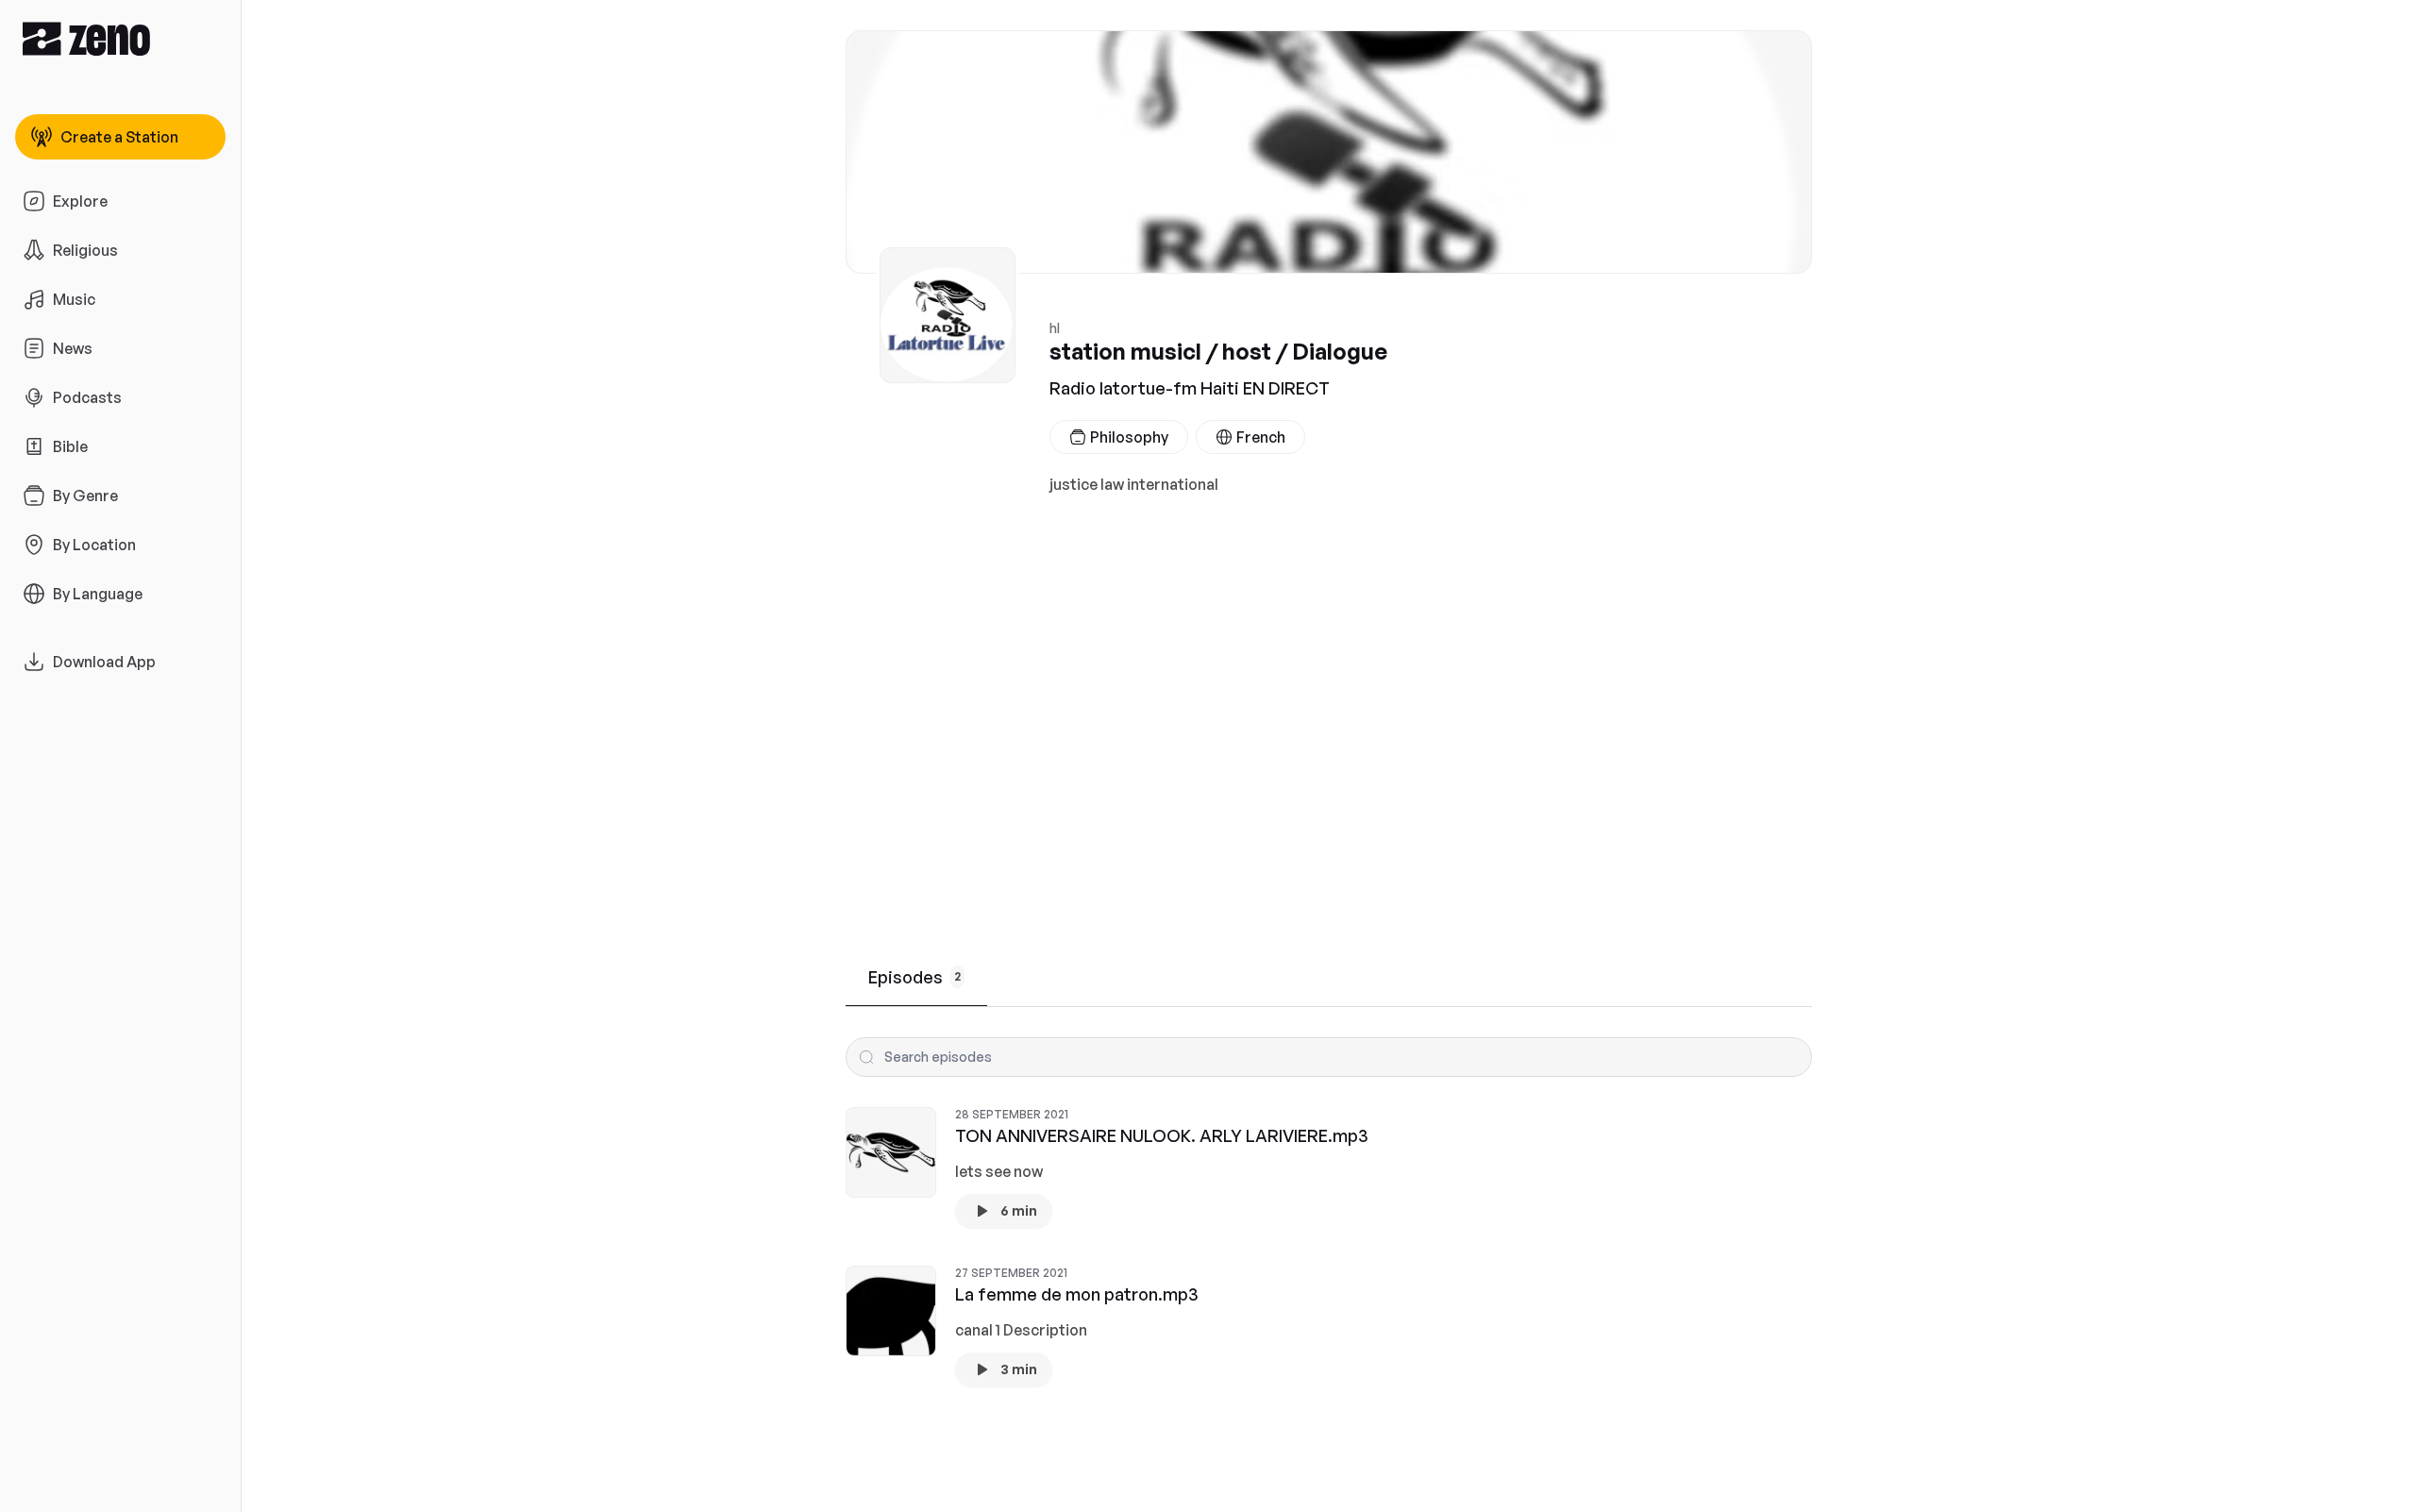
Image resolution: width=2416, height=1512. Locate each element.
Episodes (914, 977)
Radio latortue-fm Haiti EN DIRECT (1190, 388)
